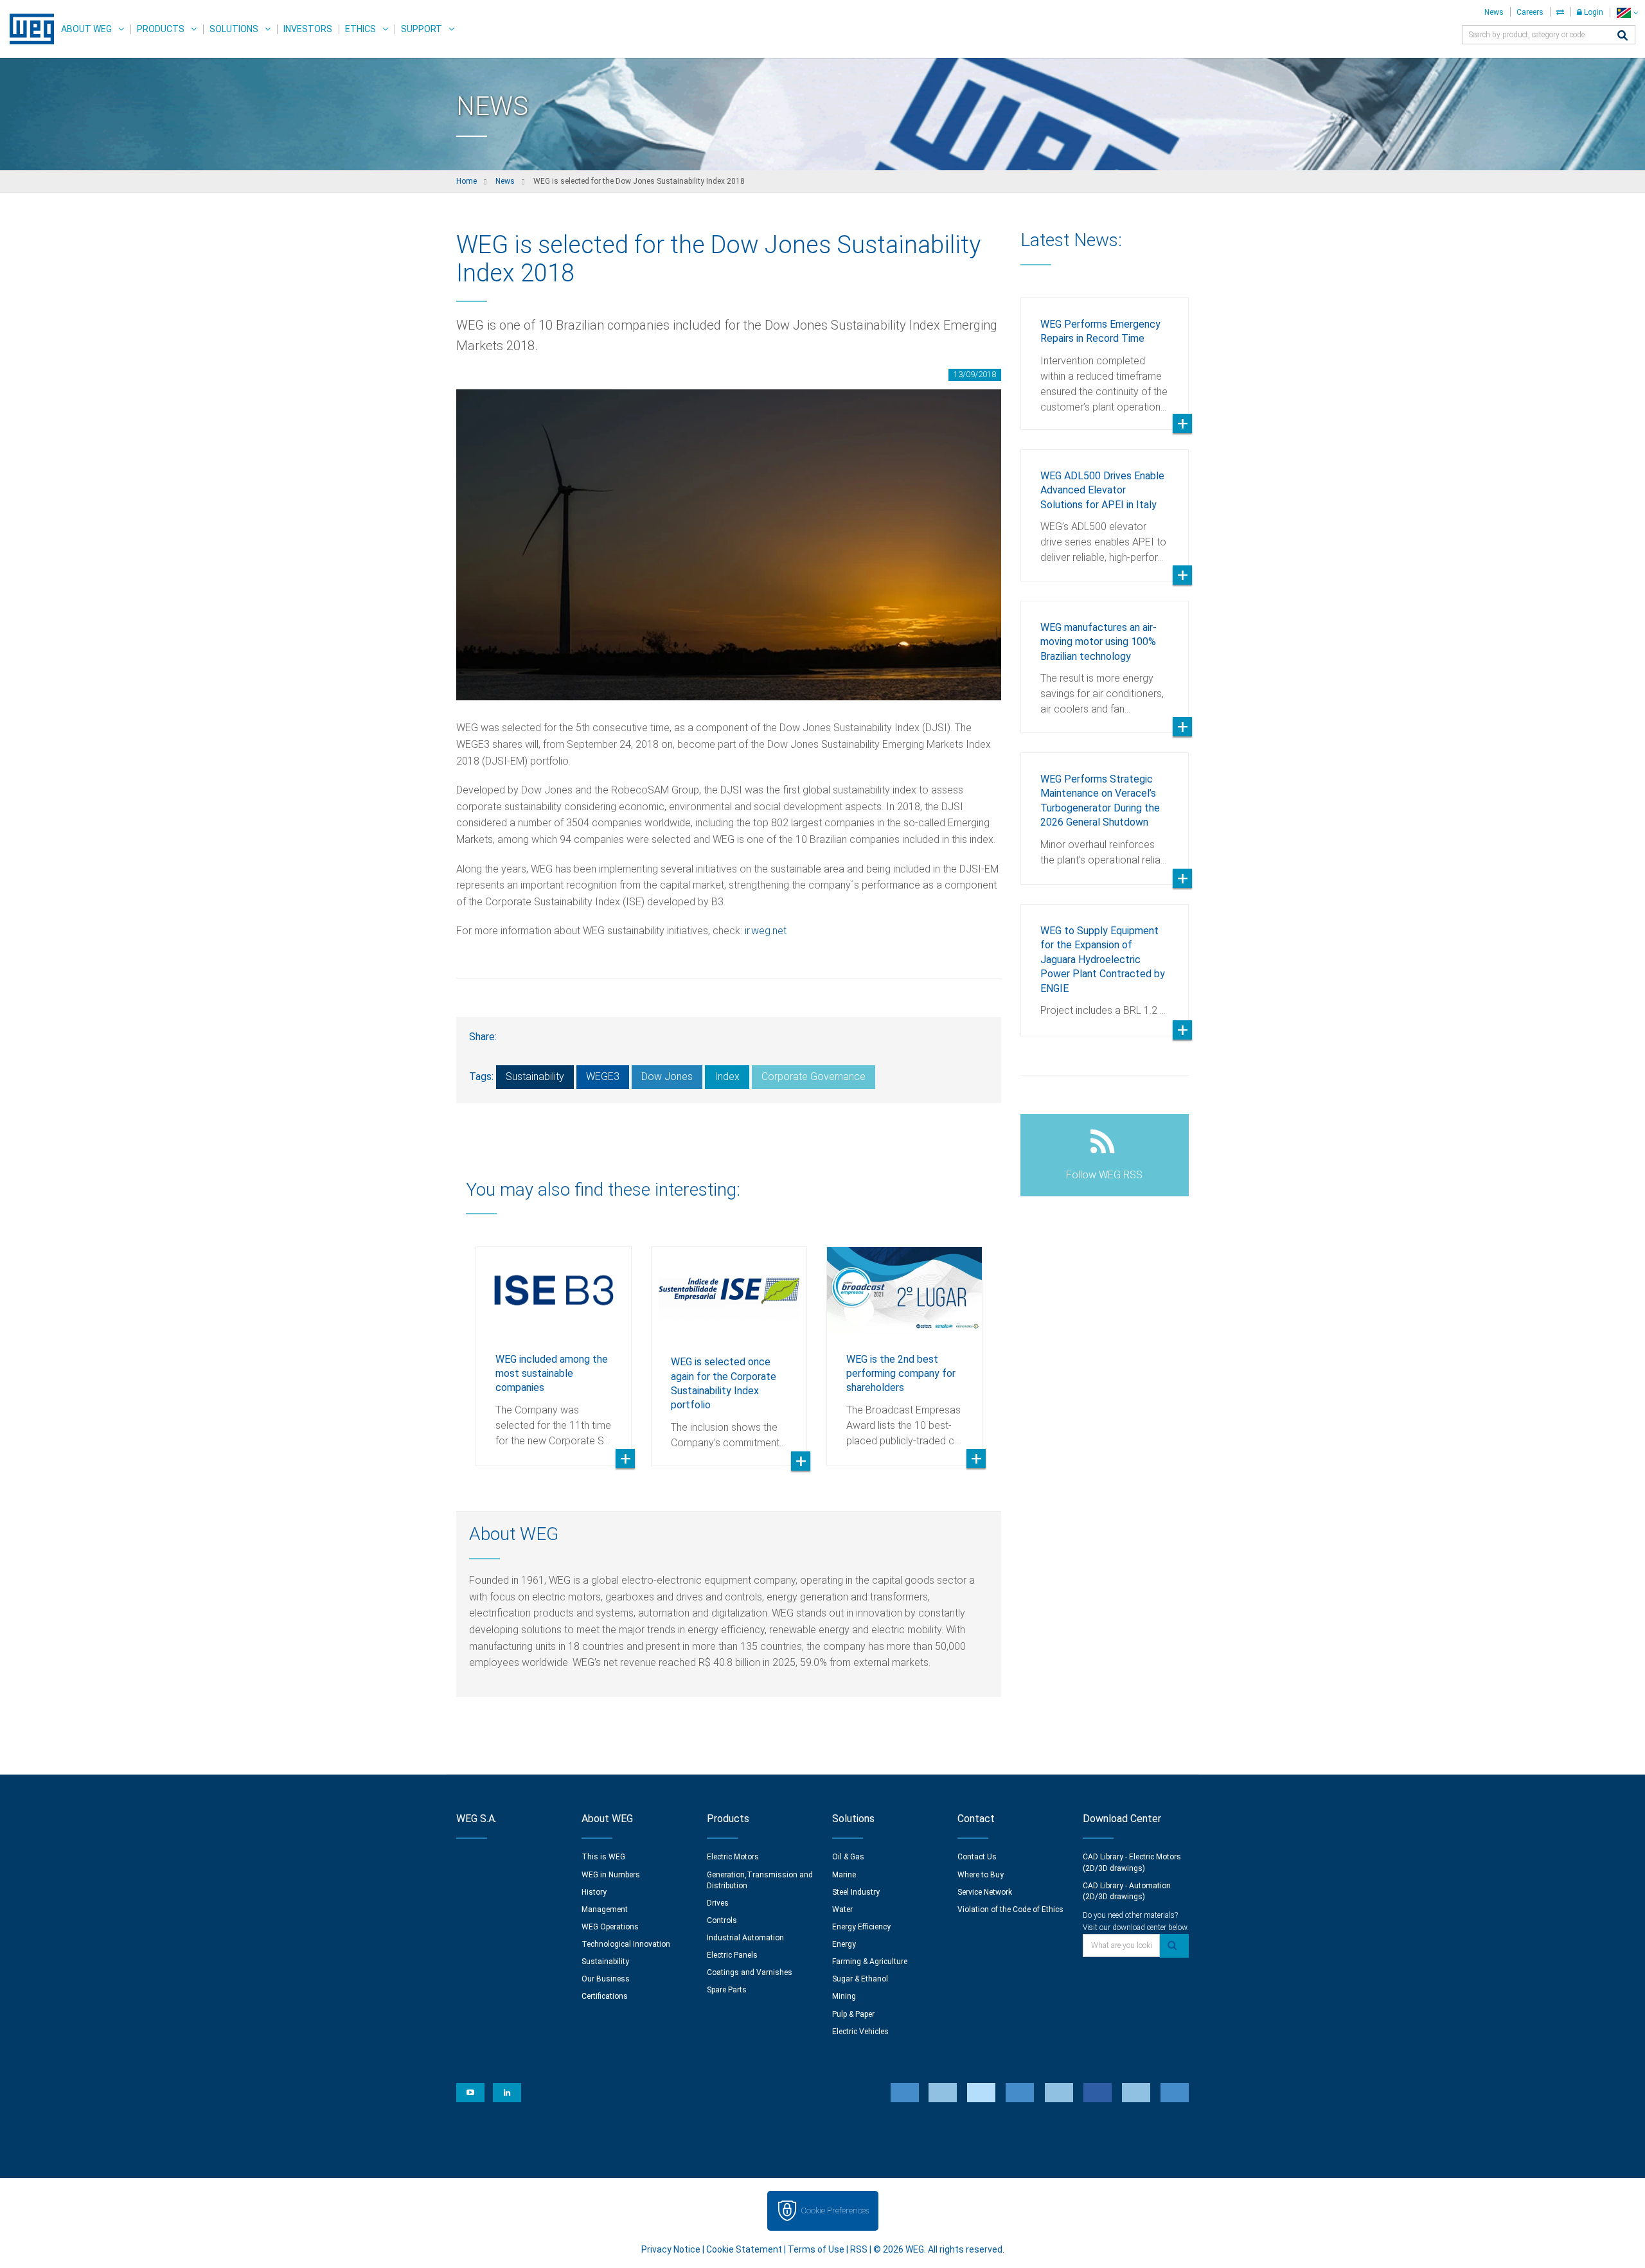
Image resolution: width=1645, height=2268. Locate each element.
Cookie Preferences (835, 2210)
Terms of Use (816, 2249)
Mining (844, 1996)
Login (1593, 12)
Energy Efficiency (861, 1927)
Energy (844, 1944)
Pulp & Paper (853, 2014)
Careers (1530, 12)
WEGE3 (603, 1076)
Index (727, 1076)
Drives (718, 1903)
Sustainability (535, 1076)
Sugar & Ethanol (860, 1979)
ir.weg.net (766, 931)
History (594, 1892)
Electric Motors (733, 1857)
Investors (308, 29)
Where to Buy (981, 1875)
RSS (859, 2249)
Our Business (606, 1979)
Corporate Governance (814, 1076)
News (1494, 12)
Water (842, 1909)
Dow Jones (667, 1076)
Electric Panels (732, 1955)
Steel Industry (856, 1892)
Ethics (360, 29)
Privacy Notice (671, 2249)
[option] (554, 1347)
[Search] (1623, 36)
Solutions (234, 29)
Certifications (605, 1996)
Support (422, 29)
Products (161, 29)
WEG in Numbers (611, 1875)
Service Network (985, 1892)
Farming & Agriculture (870, 1962)
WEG (27, 29)
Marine (844, 1875)
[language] (1627, 13)
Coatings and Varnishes (750, 1972)
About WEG (86, 29)
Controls (722, 1920)
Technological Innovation (626, 1944)
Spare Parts (727, 1990)
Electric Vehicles (860, 2032)
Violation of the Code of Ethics (1010, 1909)
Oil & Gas (848, 1857)
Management (605, 1909)
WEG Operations (610, 1927)
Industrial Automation (745, 1938)
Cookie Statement (744, 2249)
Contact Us (977, 1857)
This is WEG (603, 1857)
